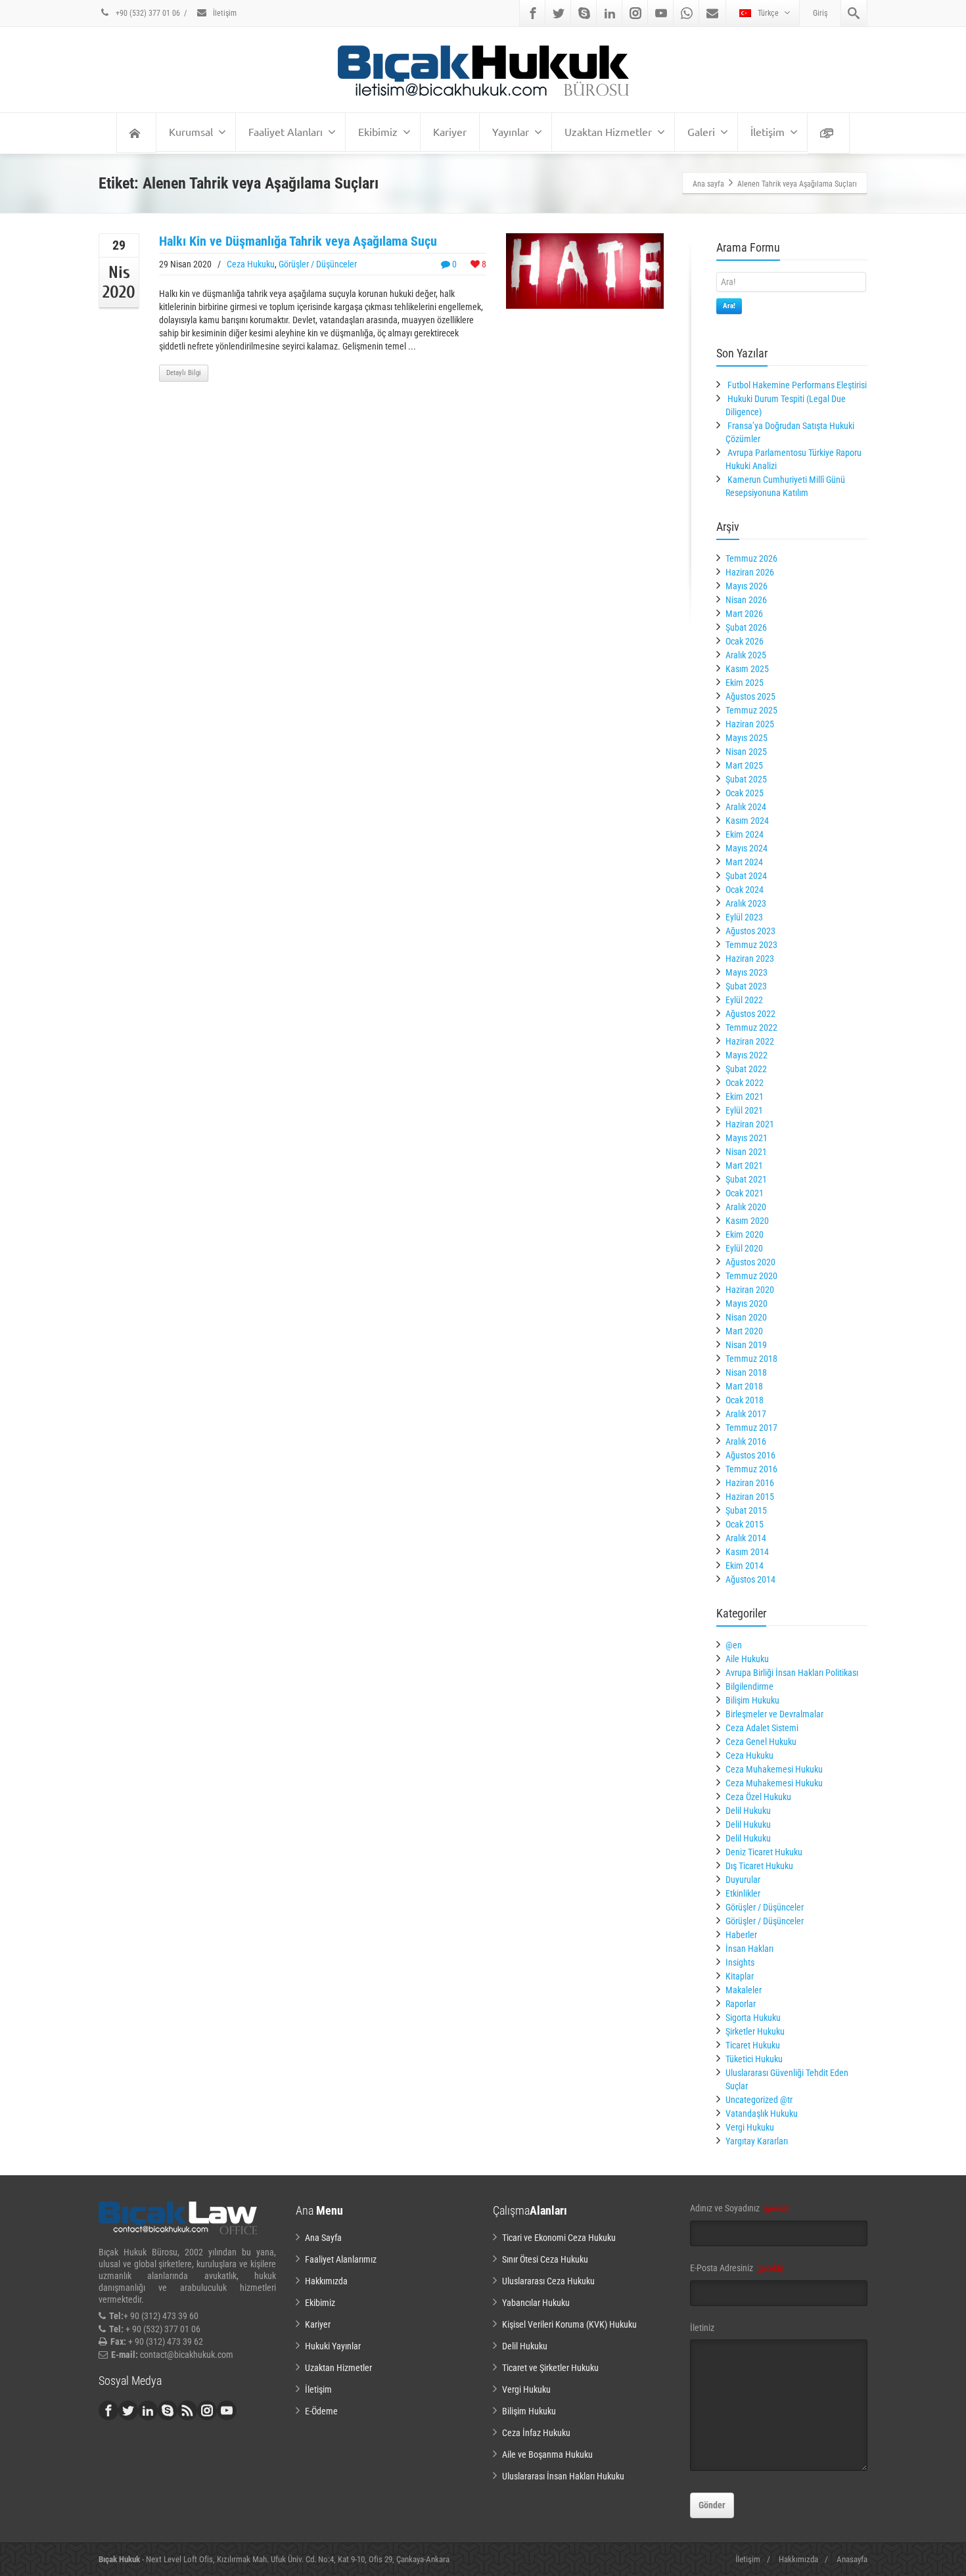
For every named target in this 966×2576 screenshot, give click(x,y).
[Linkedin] (610, 13)
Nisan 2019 (746, 1345)
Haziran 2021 (750, 1124)
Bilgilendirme (749, 1686)
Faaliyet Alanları (286, 131)
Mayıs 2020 (747, 1303)
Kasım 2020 (747, 1221)
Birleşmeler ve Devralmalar (774, 1714)
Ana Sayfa (323, 2238)
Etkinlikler (743, 1893)
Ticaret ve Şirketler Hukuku (550, 2368)
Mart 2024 (744, 862)
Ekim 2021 (745, 1096)
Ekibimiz (378, 131)
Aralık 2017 (746, 1414)
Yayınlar (511, 131)
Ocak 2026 (745, 641)
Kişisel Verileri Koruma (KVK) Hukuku (569, 2324)
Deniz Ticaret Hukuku (764, 1852)
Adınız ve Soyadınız (740, 2208)
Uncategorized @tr (759, 2100)
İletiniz (702, 2328)
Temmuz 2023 (751, 945)
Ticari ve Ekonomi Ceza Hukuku (559, 2238)
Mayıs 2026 (747, 586)
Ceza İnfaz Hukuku (536, 2433)
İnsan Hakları (749, 1949)
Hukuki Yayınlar (333, 2346)
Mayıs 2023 (747, 972)
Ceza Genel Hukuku (761, 1742)
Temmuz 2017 (751, 1428)
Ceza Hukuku (251, 264)
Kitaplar (740, 1976)
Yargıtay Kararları (757, 2141)
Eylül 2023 (744, 917)
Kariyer (450, 131)
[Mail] (712, 13)
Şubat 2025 (746, 779)
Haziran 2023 (750, 959)
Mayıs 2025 (747, 738)
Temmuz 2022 (751, 1028)
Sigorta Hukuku (753, 2018)
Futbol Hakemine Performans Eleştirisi (797, 385)
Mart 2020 (744, 1331)
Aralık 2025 (746, 655)
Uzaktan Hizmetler (608, 131)
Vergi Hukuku (750, 2127)
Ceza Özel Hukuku (758, 1797)
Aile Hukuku (747, 1659)
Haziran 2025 (750, 724)
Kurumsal (191, 131)
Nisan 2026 (746, 600)
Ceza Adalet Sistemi (762, 1728)
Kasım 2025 (747, 669)
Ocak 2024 (745, 890)
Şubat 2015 (746, 1510)
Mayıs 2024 (747, 848)
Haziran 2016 (750, 1483)
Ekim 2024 (745, 834)
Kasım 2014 (747, 1552)
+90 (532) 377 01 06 (147, 13)
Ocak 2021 (745, 1193)
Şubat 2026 (746, 627)
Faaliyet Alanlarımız (341, 2259)
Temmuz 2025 (751, 710)
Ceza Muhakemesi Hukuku (774, 1769)
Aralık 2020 (746, 1207)
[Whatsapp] (687, 13)
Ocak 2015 (745, 1524)
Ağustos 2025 (750, 696)
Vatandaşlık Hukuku (762, 2113)
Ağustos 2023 (750, 931)
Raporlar (741, 2004)
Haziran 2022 (750, 1041)
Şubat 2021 (746, 1179)
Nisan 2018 (746, 1372)
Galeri (701, 131)
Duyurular (743, 1880)
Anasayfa (852, 2559)
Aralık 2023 (746, 903)
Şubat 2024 (746, 876)
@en (734, 1645)
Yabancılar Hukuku (536, 2303)
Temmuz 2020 (751, 1276)
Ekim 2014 (745, 1566)
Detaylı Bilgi (184, 373)
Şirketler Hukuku (755, 2031)
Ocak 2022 (745, 1083)
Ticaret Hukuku (753, 2045)
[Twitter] (559, 13)
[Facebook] (533, 13)
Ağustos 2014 (750, 1579)
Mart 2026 (744, 614)
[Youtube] (661, 13)
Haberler (741, 1935)
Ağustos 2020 (750, 1262)
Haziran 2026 (750, 572)
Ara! (729, 306)
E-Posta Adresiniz (737, 2268)
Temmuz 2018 (751, 1359)
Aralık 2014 (746, 1538)
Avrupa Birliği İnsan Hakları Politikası (792, 1673)
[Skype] (584, 13)
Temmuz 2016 (751, 1469)
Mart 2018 (744, 1386)
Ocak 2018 (745, 1400)
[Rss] (187, 2410)
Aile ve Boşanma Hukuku (547, 2454)
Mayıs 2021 (747, 1138)
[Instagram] (635, 13)
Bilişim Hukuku (752, 1700)
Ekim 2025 (745, 683)
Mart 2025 (744, 765)
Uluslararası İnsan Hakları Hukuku (563, 2476)
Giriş (820, 13)
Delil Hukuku (748, 1811)
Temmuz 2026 (751, 558)
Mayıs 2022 (747, 1055)
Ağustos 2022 (750, 1014)
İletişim (224, 13)
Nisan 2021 (746, 1152)
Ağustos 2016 (750, 1455)
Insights (740, 1962)
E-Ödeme (321, 2411)
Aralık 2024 (746, 807)
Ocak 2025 (745, 793)
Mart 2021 (744, 1165)
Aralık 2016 (746, 1441)
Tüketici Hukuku (754, 2059)
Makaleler (744, 1990)
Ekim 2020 (745, 1234)
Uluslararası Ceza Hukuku (548, 2281)
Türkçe (768, 13)
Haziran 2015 (750, 1497)
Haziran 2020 (750, 1290)
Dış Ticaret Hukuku (759, 1866)
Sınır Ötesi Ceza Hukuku (545, 2259)
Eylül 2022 (744, 1000)
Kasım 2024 (747, 821)
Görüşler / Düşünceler (318, 264)
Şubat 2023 (746, 986)
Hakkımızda (326, 2281)
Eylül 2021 (744, 1110)
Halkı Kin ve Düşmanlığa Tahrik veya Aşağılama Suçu (298, 241)
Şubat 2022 (746, 1069)
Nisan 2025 (746, 752)
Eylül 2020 (744, 1248)
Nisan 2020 (746, 1317)
